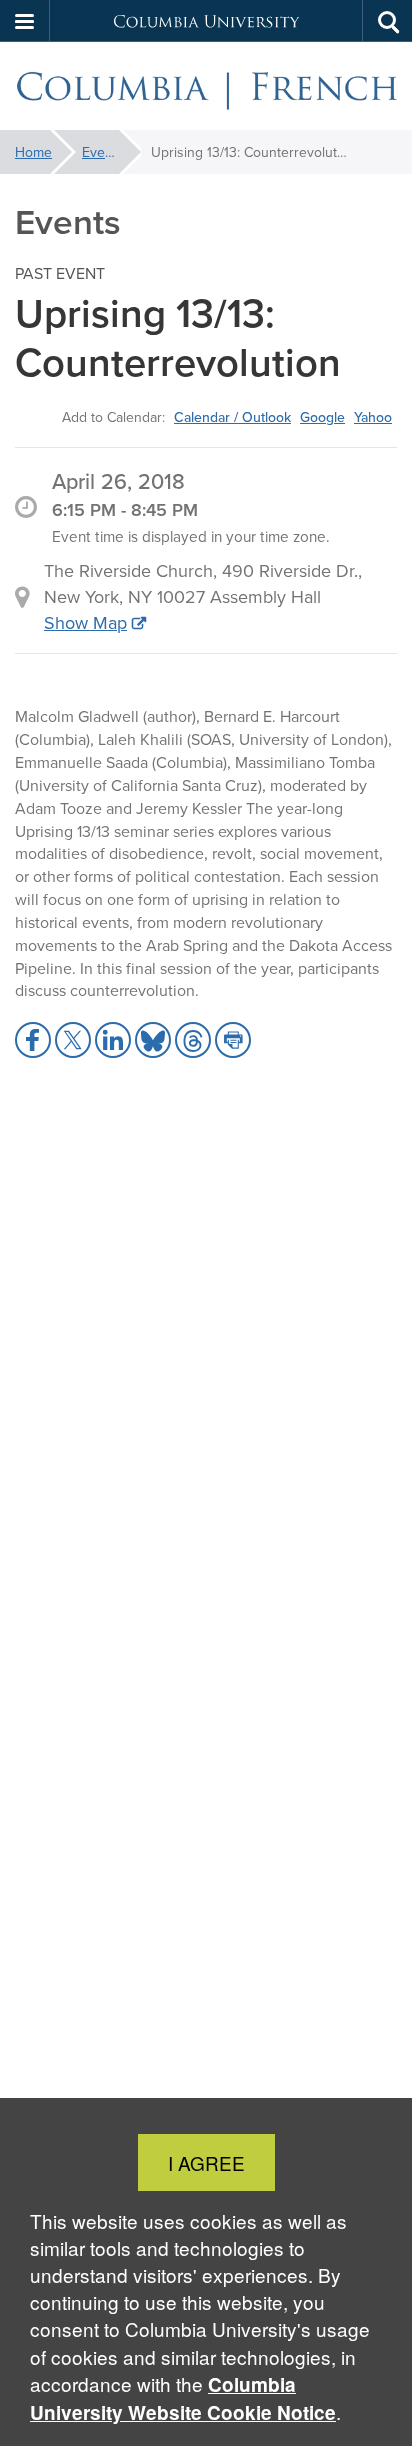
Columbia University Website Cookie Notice (183, 2398)
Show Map (85, 622)
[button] (25, 21)
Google (322, 417)
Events (103, 152)
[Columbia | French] (206, 86)
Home (33, 152)
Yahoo (373, 417)
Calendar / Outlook (232, 417)
